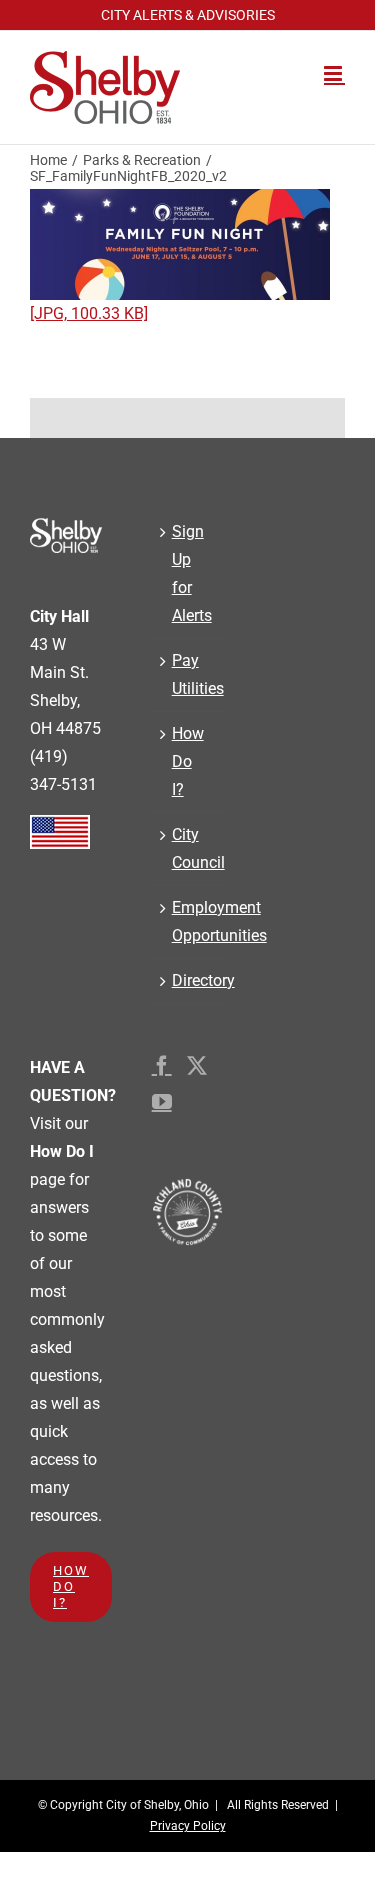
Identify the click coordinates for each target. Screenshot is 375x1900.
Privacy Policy (188, 1826)
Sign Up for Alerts (188, 573)
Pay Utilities (188, 674)
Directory (188, 980)
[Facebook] (162, 1066)
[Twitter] (197, 1066)
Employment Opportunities (188, 921)
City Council (188, 848)
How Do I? (188, 761)
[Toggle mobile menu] (334, 73)
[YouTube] (162, 1102)
